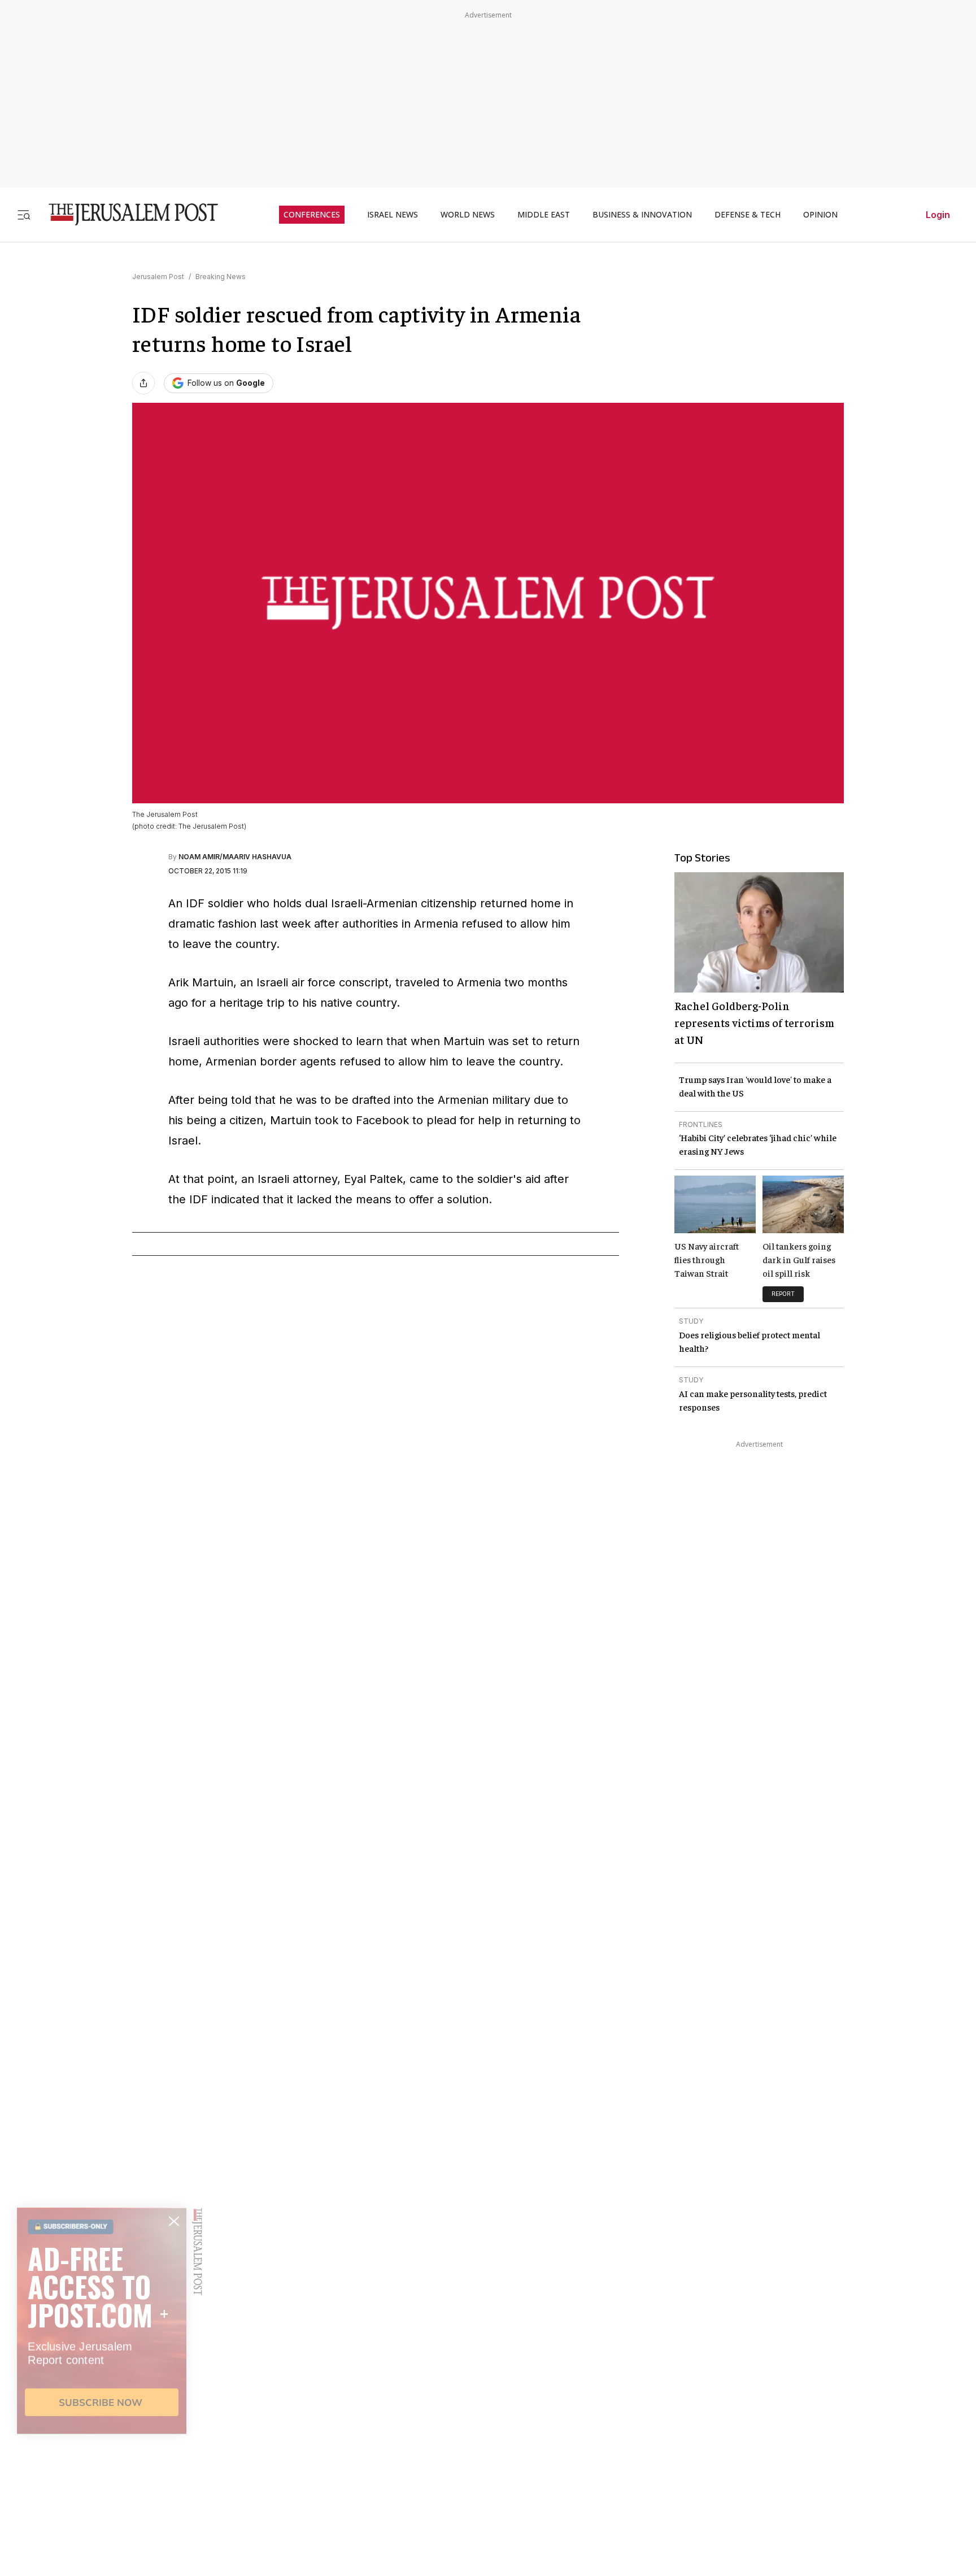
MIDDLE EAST (544, 215)
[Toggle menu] (24, 214)
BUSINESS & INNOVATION (642, 215)
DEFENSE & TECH (748, 215)
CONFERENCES (312, 215)
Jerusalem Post (158, 277)
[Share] (143, 383)
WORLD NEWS (468, 215)
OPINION (820, 215)
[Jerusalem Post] (126, 214)
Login (938, 215)
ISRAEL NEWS (393, 215)
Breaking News (221, 277)
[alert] (102, 2446)
